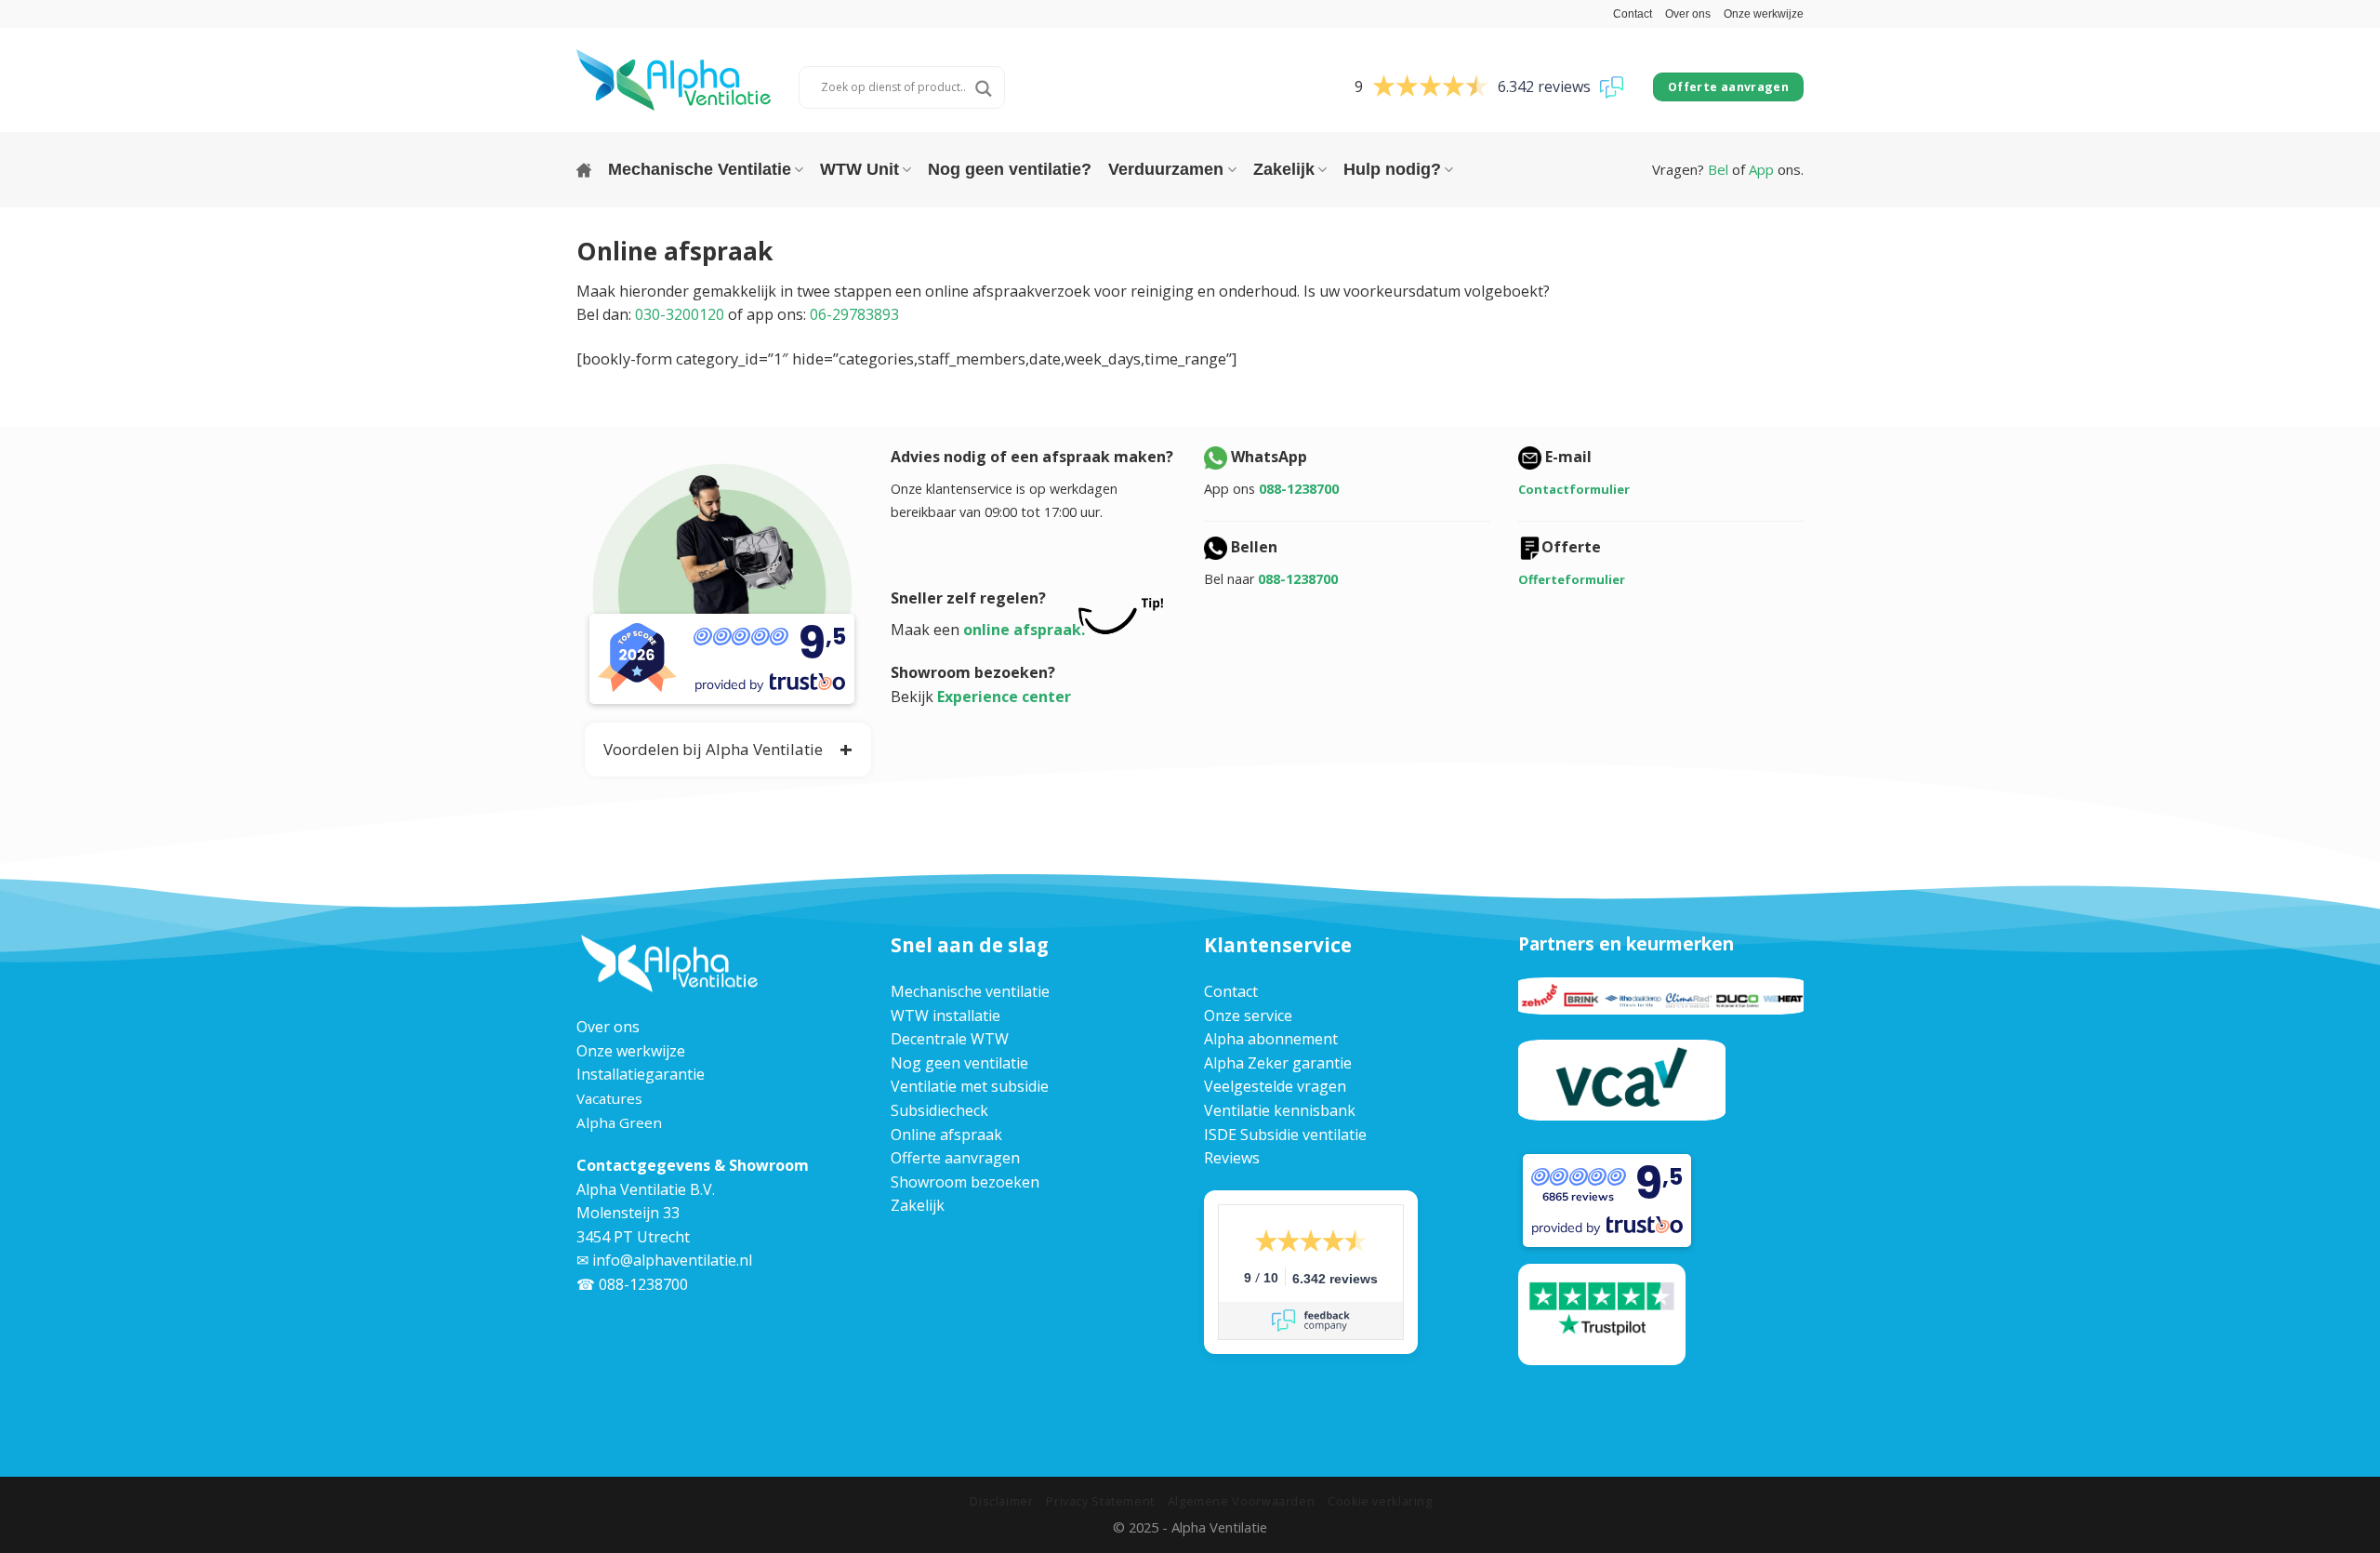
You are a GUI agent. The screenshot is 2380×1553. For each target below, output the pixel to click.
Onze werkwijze (1764, 14)
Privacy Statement (1100, 1501)
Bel (1718, 169)
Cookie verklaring (1380, 1501)
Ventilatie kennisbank (1280, 1110)
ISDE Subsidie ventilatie (1285, 1135)
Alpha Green (619, 1122)
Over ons (1688, 14)
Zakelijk (1284, 169)
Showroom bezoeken (965, 1182)
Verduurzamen (1166, 169)
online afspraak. (1024, 630)
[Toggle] (602, 746)
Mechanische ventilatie (970, 991)
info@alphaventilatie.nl (672, 1260)
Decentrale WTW (950, 1039)
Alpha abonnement (1271, 1039)
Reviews (1232, 1158)
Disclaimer (1001, 1501)
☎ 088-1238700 (632, 1284)
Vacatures (609, 1098)
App (1761, 169)
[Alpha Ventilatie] (674, 80)
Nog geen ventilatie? (1010, 169)
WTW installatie (945, 1015)
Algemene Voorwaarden (1242, 1501)
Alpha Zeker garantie (1278, 1063)
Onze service (1248, 1015)
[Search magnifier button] (984, 89)
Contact (1633, 14)
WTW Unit (859, 169)
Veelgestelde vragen (1275, 1086)
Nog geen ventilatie (959, 1063)
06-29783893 (854, 314)
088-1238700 (1299, 489)
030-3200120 (680, 314)
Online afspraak (946, 1135)
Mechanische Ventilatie (700, 169)
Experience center (1004, 697)
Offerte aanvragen (955, 1158)
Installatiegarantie (641, 1074)
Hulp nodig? (1392, 169)
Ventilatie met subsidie (970, 1086)
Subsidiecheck (939, 1110)
